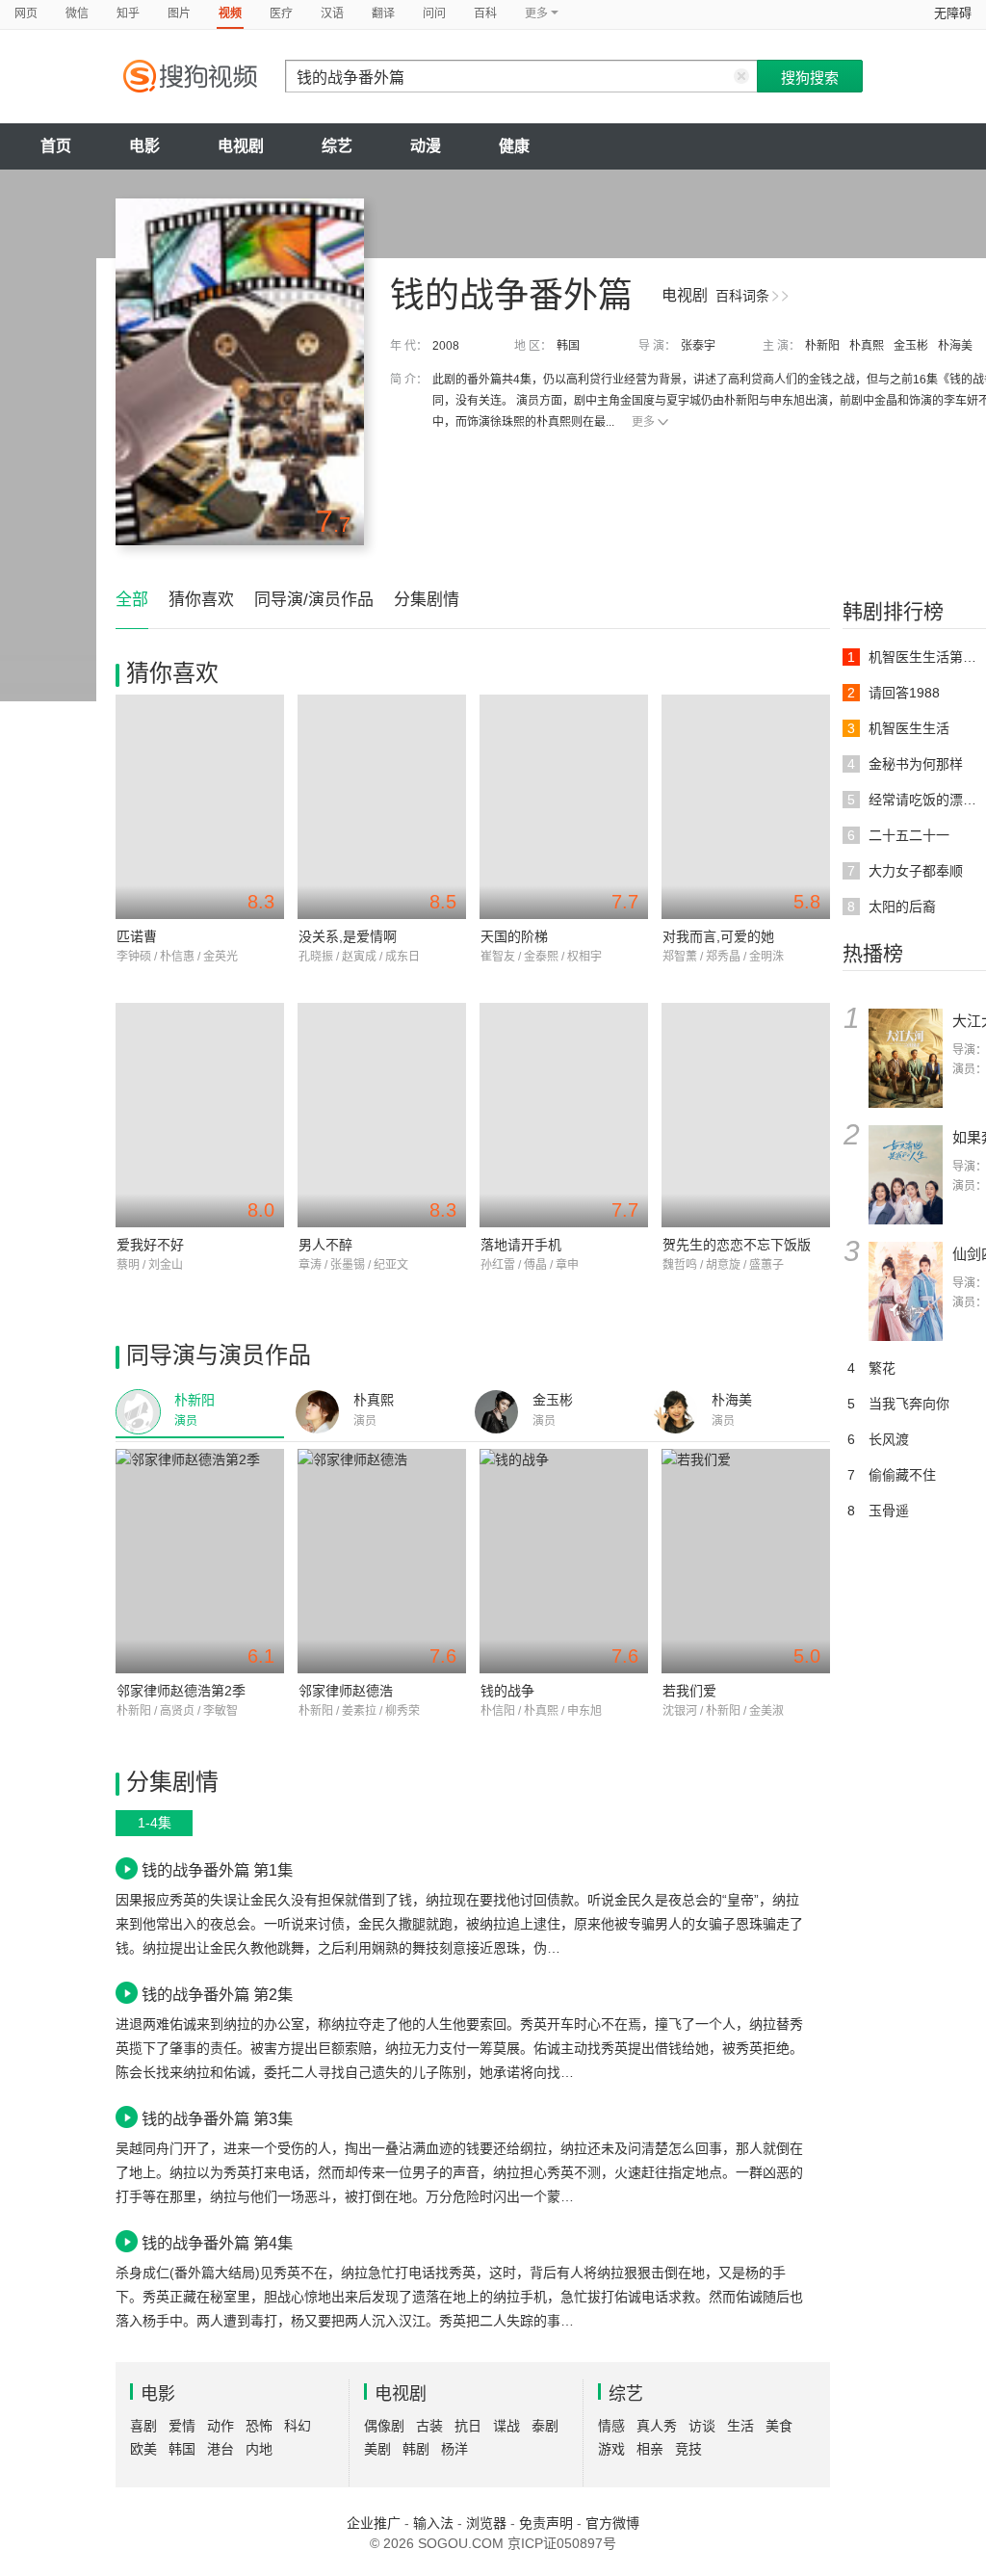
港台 (221, 2449)
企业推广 (374, 2523)
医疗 (281, 13)
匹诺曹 (137, 936)
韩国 (568, 346)
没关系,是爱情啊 (348, 936)
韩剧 (416, 2449)
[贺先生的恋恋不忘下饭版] (746, 1115)
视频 (230, 13)
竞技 (688, 2449)
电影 (144, 146)
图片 (179, 13)
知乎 (128, 13)
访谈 (702, 2426)
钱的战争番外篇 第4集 (217, 2243)
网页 (26, 13)
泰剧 (545, 2426)
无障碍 (953, 13)
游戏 (611, 2449)
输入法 (433, 2523)
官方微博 (612, 2523)
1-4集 (155, 1823)
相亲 (650, 2449)
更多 (643, 422)
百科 (485, 13)
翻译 (383, 13)
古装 (429, 2426)
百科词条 (742, 296)
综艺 (337, 146)
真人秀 (657, 2426)
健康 (514, 146)
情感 (611, 2426)
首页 (56, 146)
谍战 (506, 2426)
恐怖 (259, 2426)
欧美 (143, 2449)
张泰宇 (698, 346)
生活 (740, 2426)
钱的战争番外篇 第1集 (217, 1870)
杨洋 (454, 2449)
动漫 (426, 146)
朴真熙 (867, 346)
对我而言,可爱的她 (718, 936)
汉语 (332, 13)
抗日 (468, 2426)
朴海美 (955, 346)
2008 (446, 346)
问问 (434, 13)
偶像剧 (384, 2426)
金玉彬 (911, 346)
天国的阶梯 (514, 936)
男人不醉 (325, 1245)
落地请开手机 (521, 1245)
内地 (259, 2449)
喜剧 (143, 2426)
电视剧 (241, 146)
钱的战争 (507, 1691)
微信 (77, 13)
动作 (221, 2426)
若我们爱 (689, 1691)
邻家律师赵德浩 (346, 1691)
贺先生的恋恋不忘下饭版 (737, 1245)
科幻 (298, 2426)
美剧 (377, 2449)
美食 (779, 2426)
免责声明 (546, 2523)
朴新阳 (822, 346)
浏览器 (486, 2523)
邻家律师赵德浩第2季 (181, 1691)
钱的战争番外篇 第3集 (217, 2118)
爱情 (182, 2426)
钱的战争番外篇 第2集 (217, 1994)
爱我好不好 (150, 1245)
